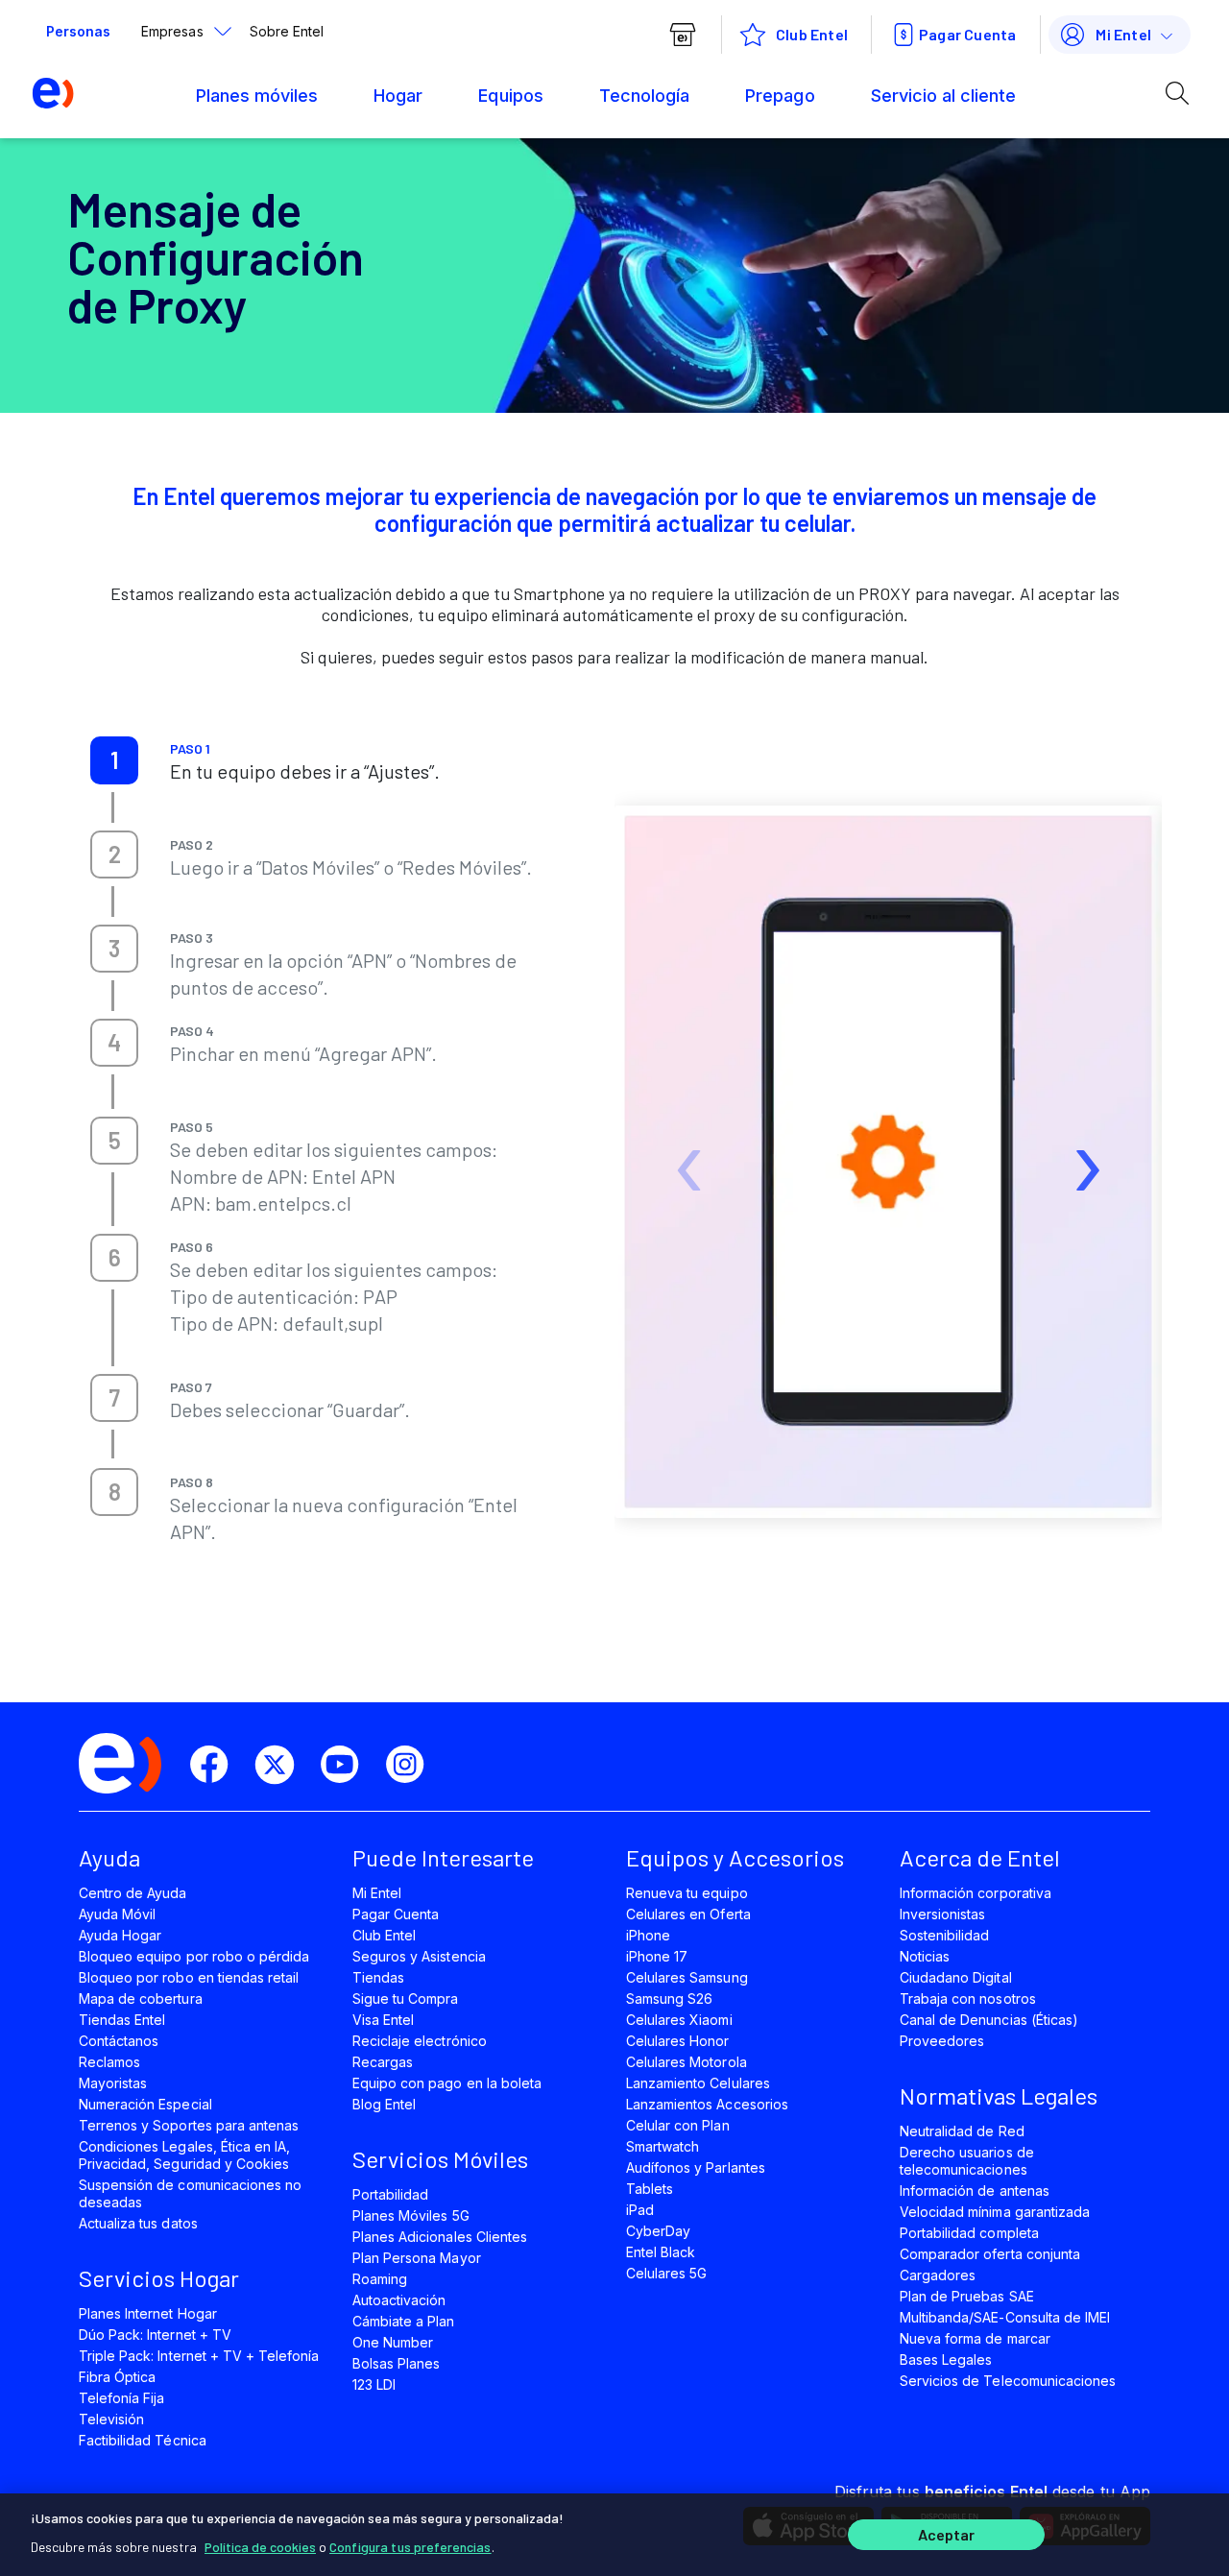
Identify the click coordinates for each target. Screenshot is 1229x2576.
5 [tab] (115, 1140)
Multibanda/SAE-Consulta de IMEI (1005, 2317)
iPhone (648, 1935)
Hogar (398, 96)
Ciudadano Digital (956, 1977)
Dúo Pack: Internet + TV (155, 2335)
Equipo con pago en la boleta (447, 2083)
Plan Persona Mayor (417, 2258)
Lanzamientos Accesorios (707, 2104)
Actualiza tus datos (138, 2223)
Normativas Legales (999, 2095)
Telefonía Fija (122, 2398)
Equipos (510, 96)
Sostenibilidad (945, 1935)
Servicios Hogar (159, 2278)
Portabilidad (390, 2194)
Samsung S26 (669, 1998)
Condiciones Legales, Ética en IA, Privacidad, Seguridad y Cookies (184, 2155)
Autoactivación (399, 2300)
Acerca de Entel (980, 1857)
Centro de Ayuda (133, 1893)
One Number (393, 2342)
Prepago (780, 96)
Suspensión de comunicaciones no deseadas (190, 2193)
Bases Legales (946, 2359)
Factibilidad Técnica (143, 2440)
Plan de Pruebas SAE (967, 2296)
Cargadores (938, 2275)
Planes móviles (257, 96)
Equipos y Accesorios (735, 1857)
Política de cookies (260, 2547)
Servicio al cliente (944, 96)
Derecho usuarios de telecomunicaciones (967, 2161)
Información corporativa (976, 1893)
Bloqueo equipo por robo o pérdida (194, 1956)
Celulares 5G (666, 2273)
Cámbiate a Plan (404, 2321)
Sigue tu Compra (406, 1998)
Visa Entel (383, 2020)
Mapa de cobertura (141, 1998)
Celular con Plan (678, 2125)
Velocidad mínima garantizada (995, 2212)
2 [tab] (115, 854)
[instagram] (413, 1765)
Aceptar (947, 2535)
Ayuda (109, 1857)
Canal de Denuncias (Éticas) (989, 2020)
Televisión (111, 2419)
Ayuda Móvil (117, 1914)
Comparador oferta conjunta (990, 2254)
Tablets (650, 2189)
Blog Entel (384, 2104)
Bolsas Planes (396, 2363)
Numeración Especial (145, 2104)
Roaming (380, 2279)
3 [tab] (114, 948)
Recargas (383, 2062)
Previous (680, 1119)
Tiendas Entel (122, 2020)
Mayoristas (113, 2083)
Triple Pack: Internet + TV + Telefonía (199, 2356)
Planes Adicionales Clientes (440, 2237)
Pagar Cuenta (967, 34)
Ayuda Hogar (120, 1935)
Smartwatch (663, 2146)
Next (1074, 1119)
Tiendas (378, 1977)
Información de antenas (975, 2191)
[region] (614, 2535)
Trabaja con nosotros (968, 1998)
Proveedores (942, 2041)
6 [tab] (115, 1257)
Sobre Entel (287, 31)
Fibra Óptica (117, 2377)
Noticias (925, 1956)
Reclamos (109, 2062)
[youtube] (348, 1765)
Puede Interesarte (443, 1857)
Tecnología (644, 96)
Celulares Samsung (687, 1977)
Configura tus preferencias (410, 2547)
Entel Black (661, 2252)
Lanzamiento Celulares (698, 2083)
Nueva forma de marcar (975, 2338)
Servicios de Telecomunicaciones (1008, 2381)
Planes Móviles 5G (411, 2215)
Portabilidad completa (969, 2233)
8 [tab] (115, 1492)
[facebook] (217, 1765)
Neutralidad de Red (962, 2131)
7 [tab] (114, 1397)
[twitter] (282, 1765)
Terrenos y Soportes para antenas (189, 2125)
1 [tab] (114, 760)
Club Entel (384, 1935)
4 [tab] (114, 1042)
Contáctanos (119, 2041)
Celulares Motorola (687, 2062)
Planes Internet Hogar (148, 2313)
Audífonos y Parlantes (696, 2167)
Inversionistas (943, 1914)
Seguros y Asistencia (419, 1956)
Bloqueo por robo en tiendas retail (189, 1977)
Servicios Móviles (440, 2159)
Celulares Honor (678, 2041)
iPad (640, 2210)
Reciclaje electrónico (420, 2041)
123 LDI (374, 2384)
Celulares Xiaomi (679, 2020)
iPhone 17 (657, 1956)
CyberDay (658, 2231)
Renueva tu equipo (687, 1893)
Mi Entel (1123, 34)
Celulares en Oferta (688, 1914)
